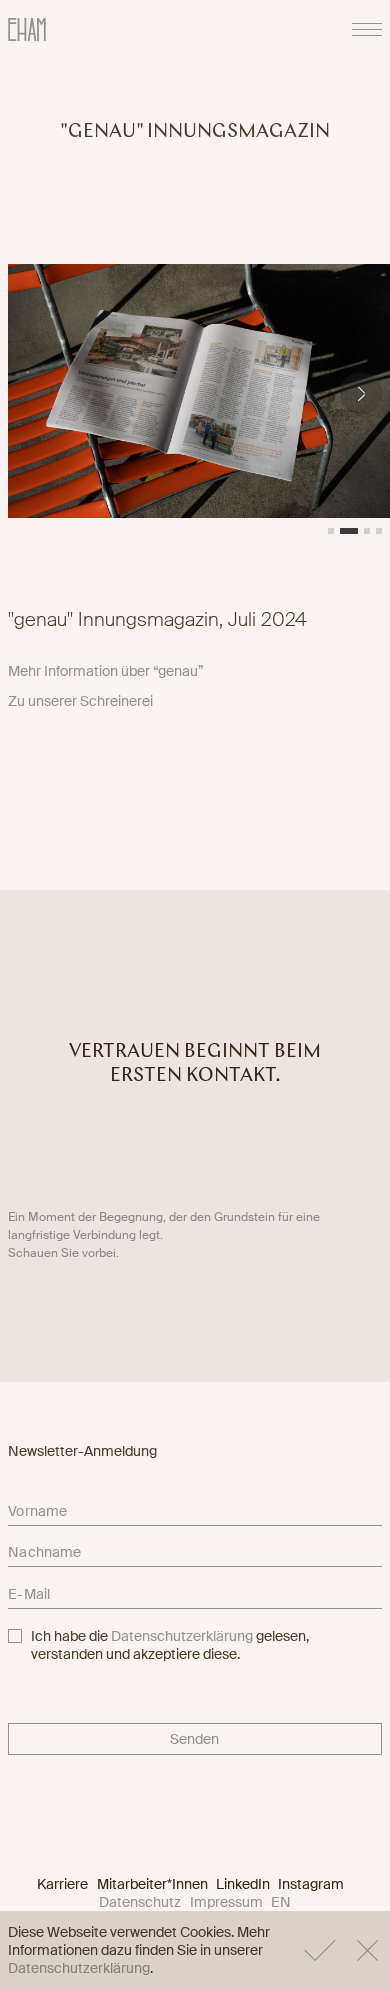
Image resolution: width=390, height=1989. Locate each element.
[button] (360, 393)
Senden (194, 1739)
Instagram (311, 1884)
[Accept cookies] (320, 1950)
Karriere (62, 1884)
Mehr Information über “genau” (106, 671)
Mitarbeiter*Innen (152, 1884)
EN (281, 1902)
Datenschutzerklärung (182, 1636)
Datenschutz (140, 1902)
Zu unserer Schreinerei (80, 701)
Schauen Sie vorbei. (63, 1253)
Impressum (226, 1902)
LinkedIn (243, 1884)
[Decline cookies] (367, 1950)
